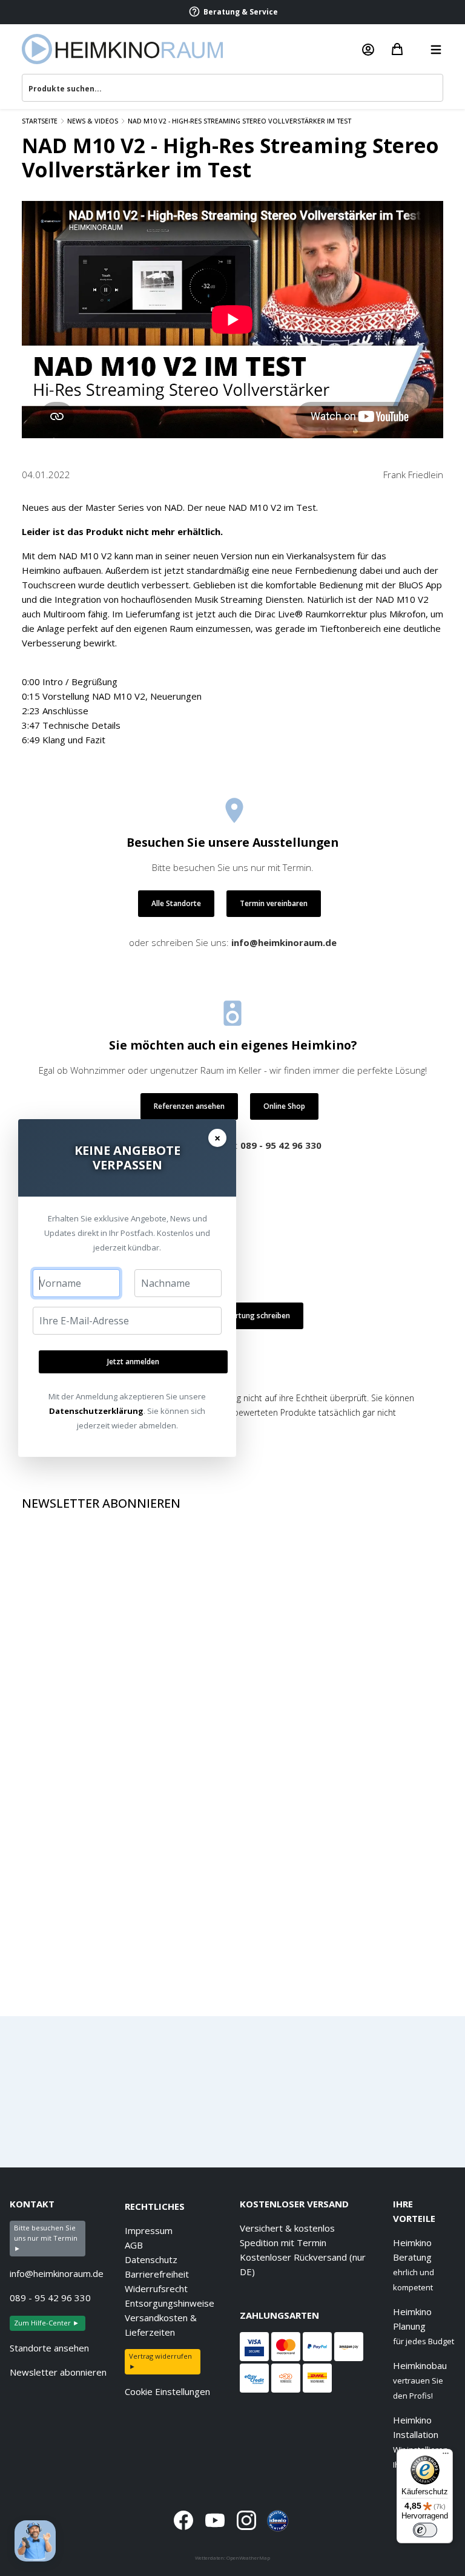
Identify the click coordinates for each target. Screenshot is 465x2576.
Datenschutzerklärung (96, 1411)
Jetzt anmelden (133, 1362)
